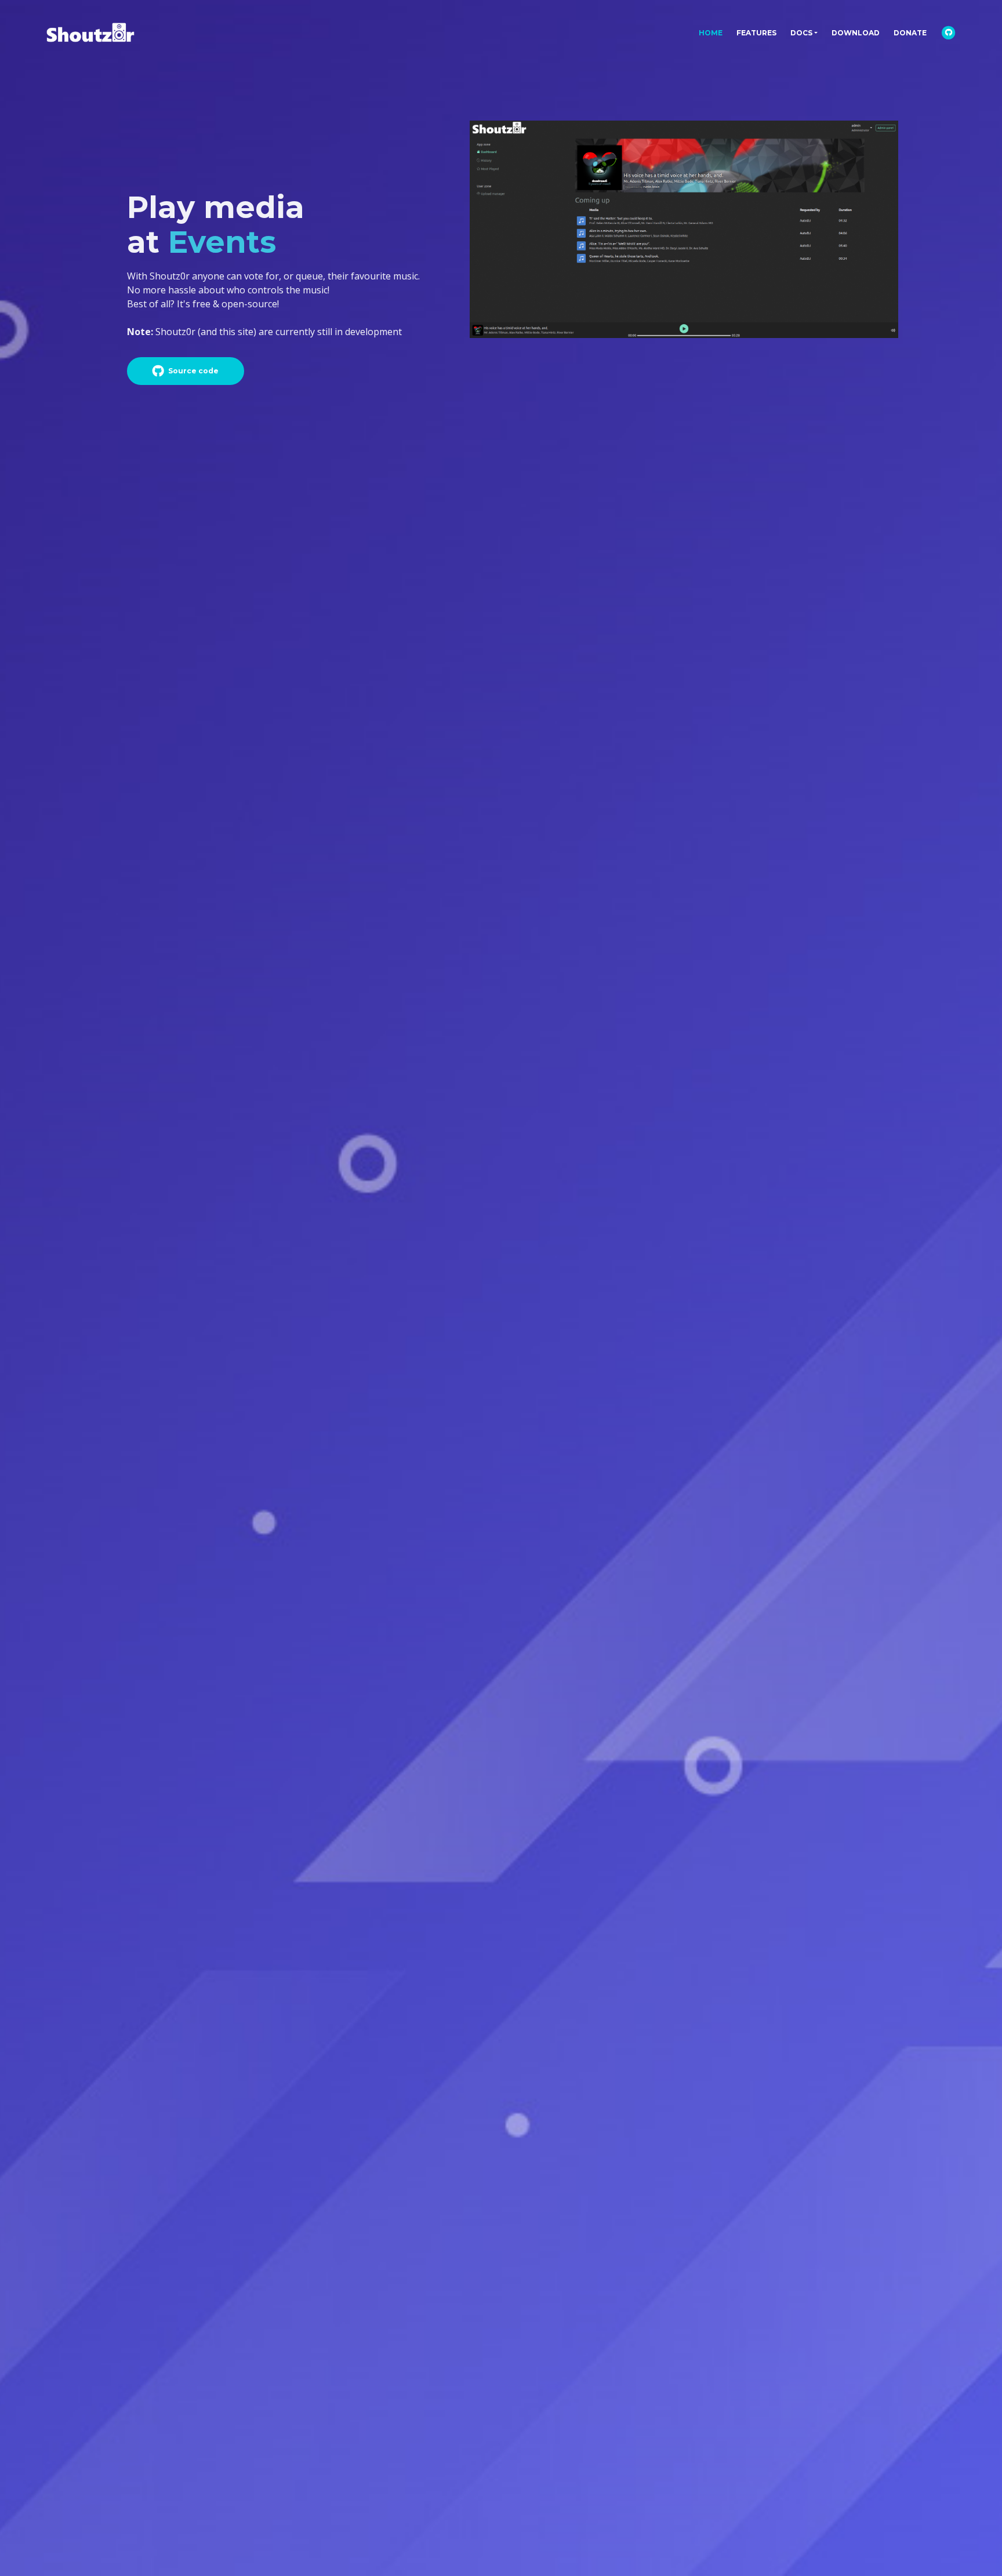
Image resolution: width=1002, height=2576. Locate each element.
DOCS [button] (801, 33)
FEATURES (756, 33)
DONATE (910, 33)
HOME (714, 32)
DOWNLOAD (856, 33)
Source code (193, 371)
